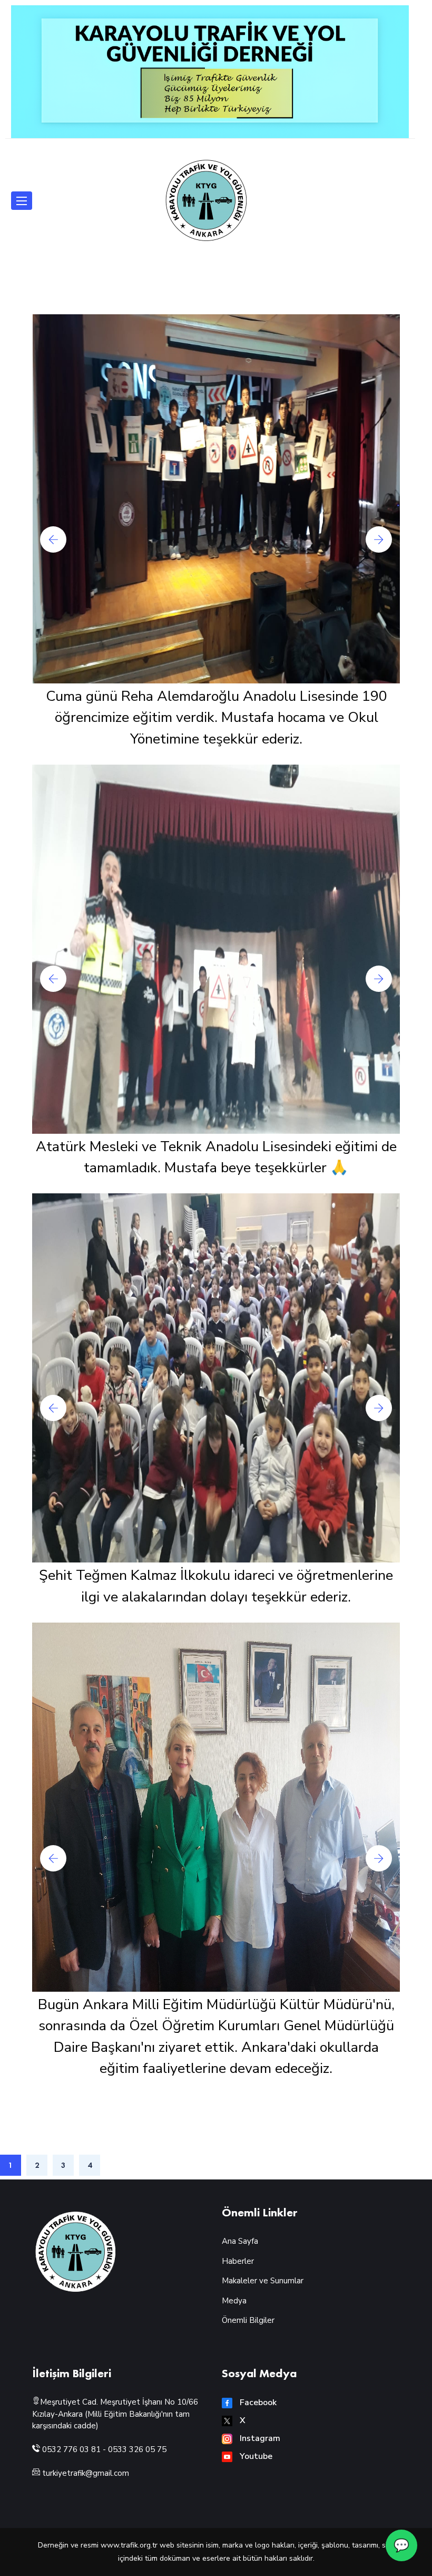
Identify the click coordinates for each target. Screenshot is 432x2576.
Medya (234, 2301)
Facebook (257, 2403)
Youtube (255, 2456)
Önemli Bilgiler (248, 2320)
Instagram (259, 2438)
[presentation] (53, 539)
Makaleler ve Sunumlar (263, 2281)
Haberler (238, 2261)
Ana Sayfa (240, 2241)
